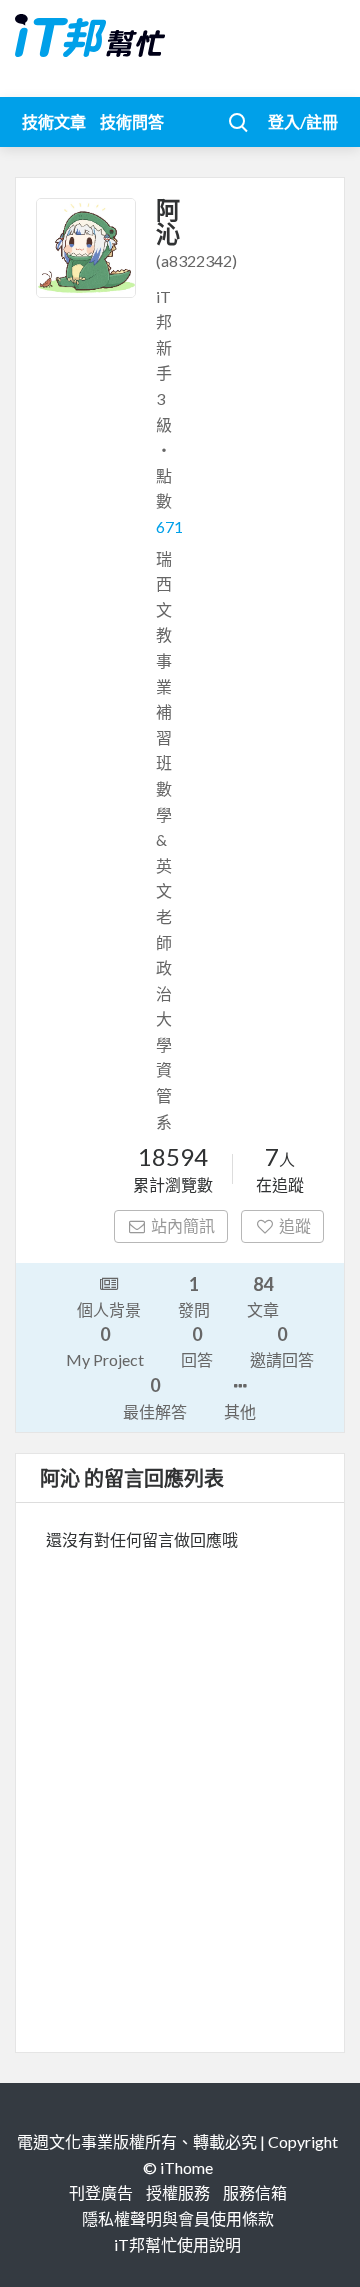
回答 (197, 1346)
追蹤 (295, 1225)
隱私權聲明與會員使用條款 (178, 2218)
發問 (194, 1296)
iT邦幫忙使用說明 (177, 2244)
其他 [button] (240, 1411)
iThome (186, 2167)
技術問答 (132, 121)
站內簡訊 (183, 1225)
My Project (105, 1346)
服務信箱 (255, 2192)
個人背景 (109, 1309)
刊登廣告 (101, 2192)
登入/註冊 (303, 121)
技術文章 (54, 121)
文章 (263, 1296)
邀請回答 (282, 1346)
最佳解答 (155, 1397)
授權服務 (178, 2192)
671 (169, 526)
